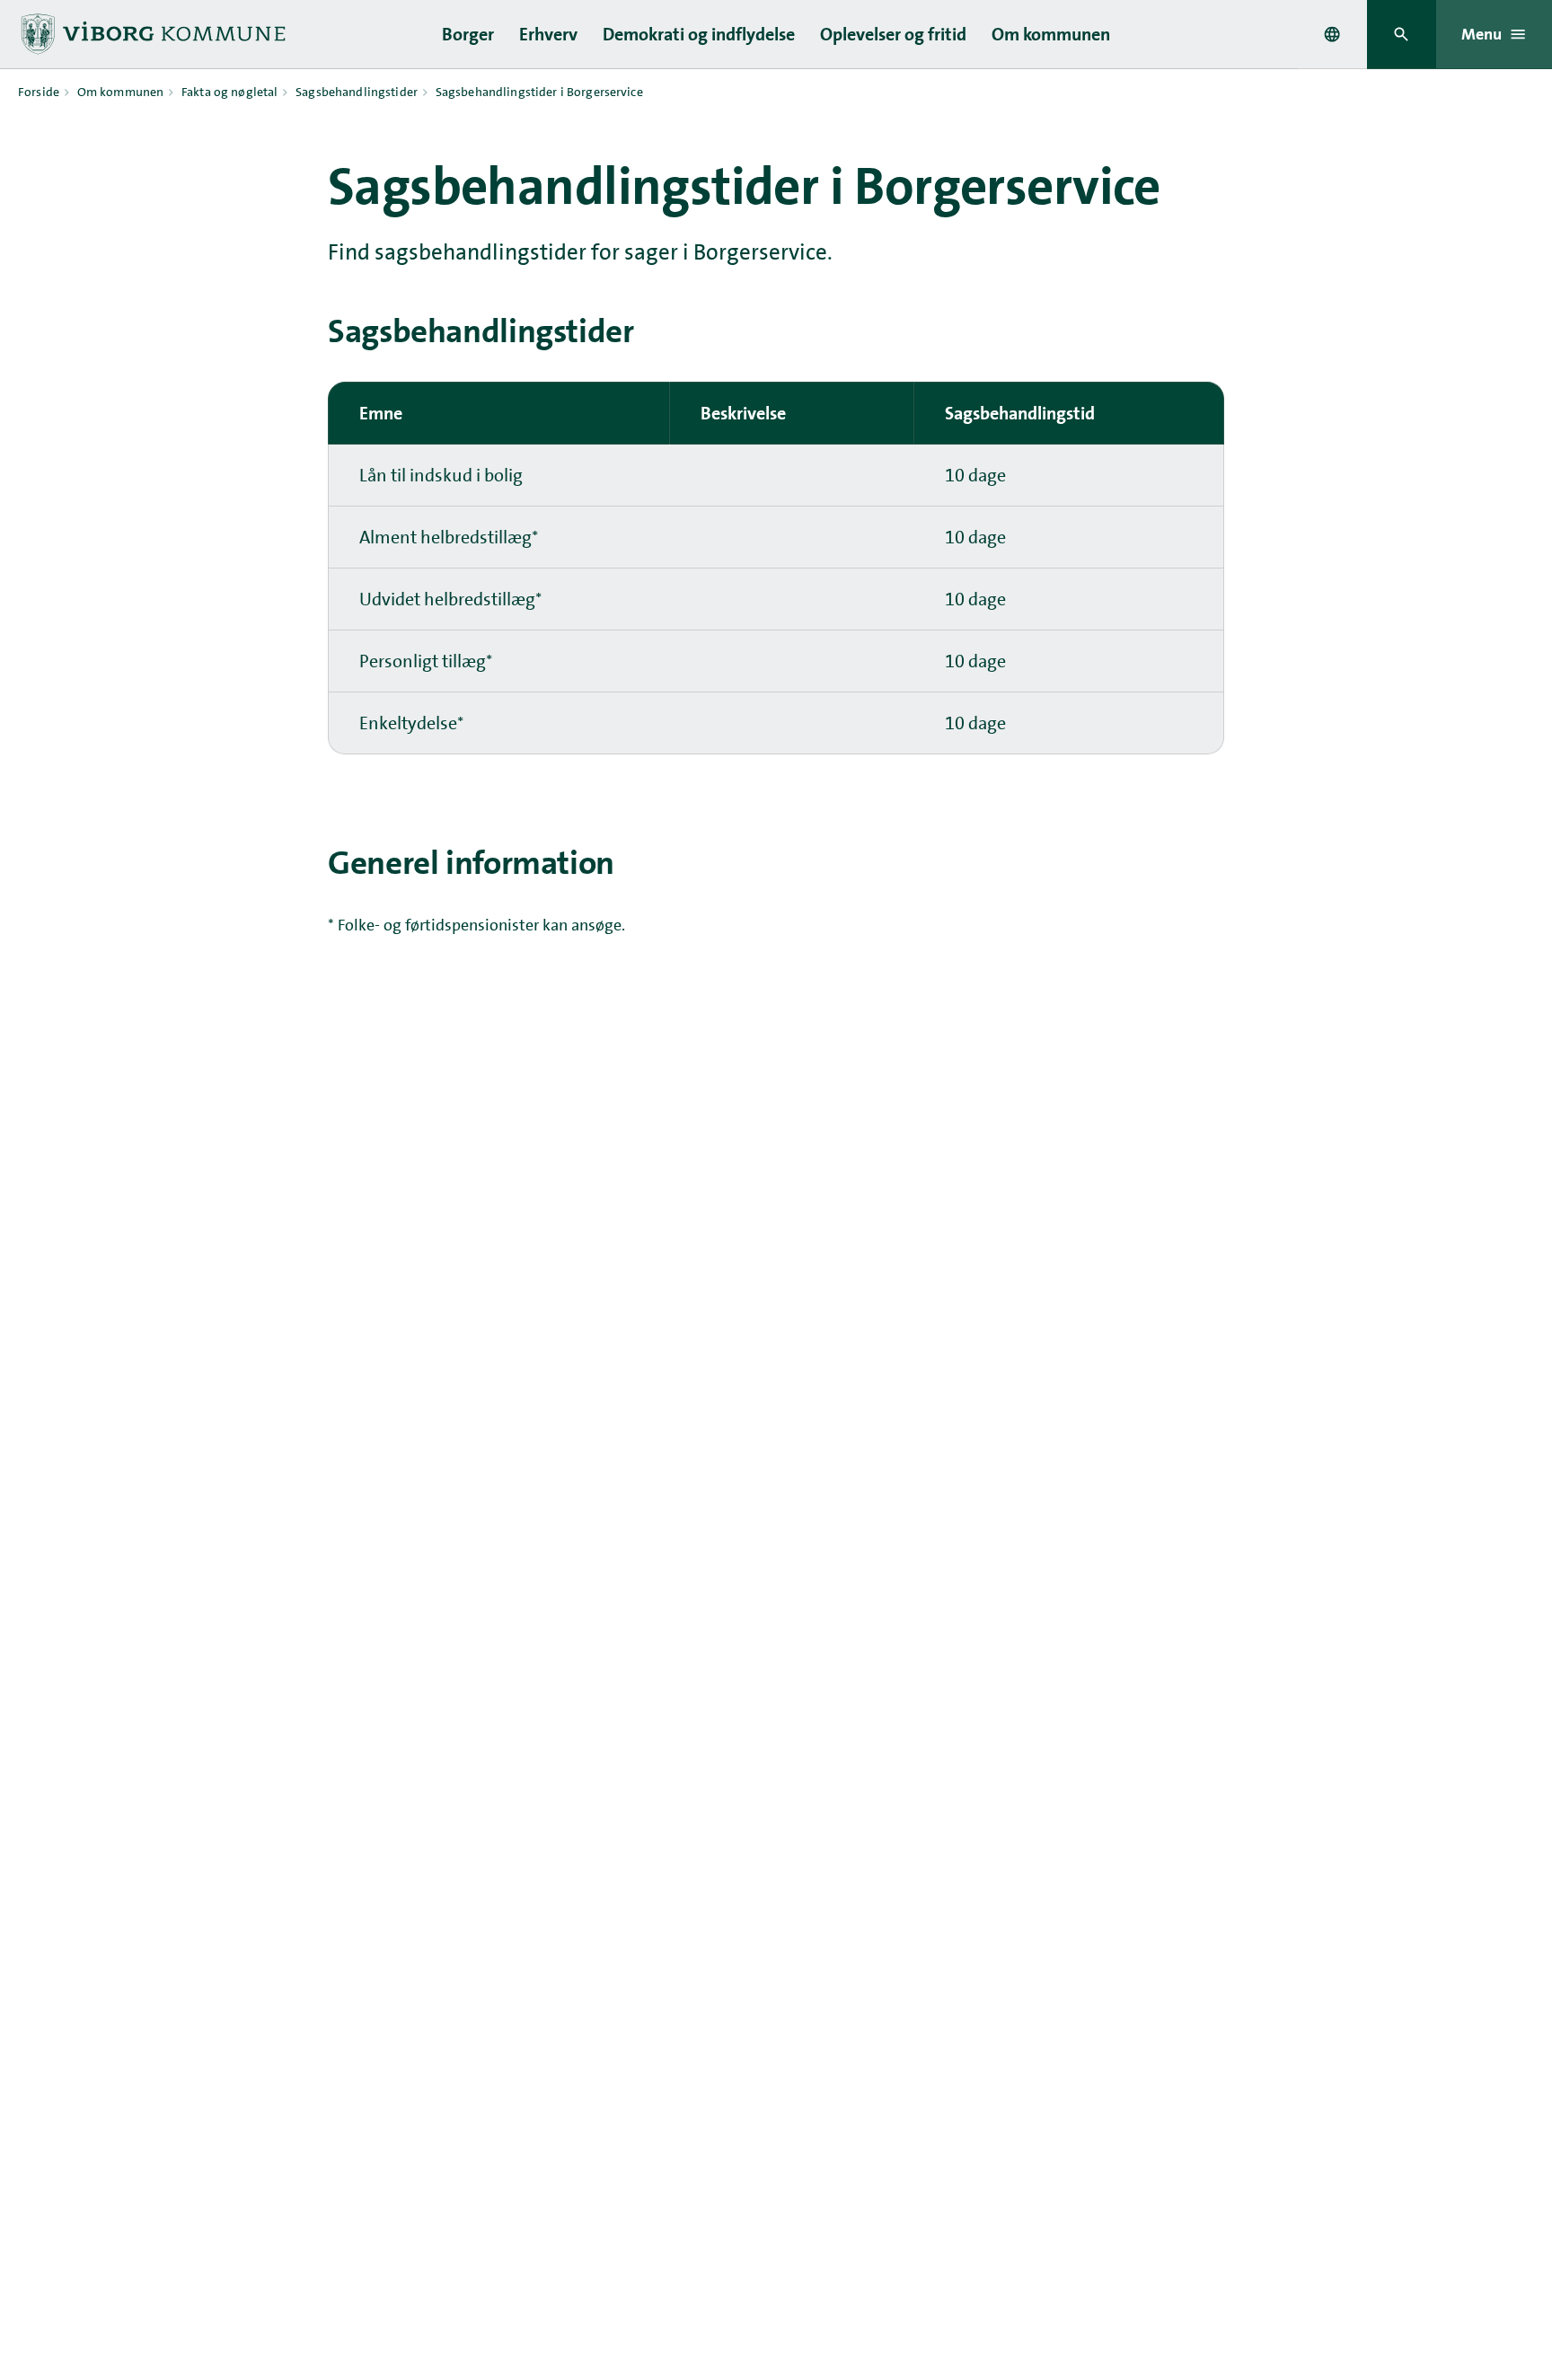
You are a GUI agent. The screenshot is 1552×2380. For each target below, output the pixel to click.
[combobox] (1332, 34)
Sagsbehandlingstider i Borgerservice (539, 92)
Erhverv (548, 34)
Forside (39, 92)
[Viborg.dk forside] (152, 34)
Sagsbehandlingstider (357, 92)
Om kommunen (1051, 34)
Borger (468, 34)
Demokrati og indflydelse (699, 34)
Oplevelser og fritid (893, 34)
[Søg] (1402, 35)
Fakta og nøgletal (229, 92)
